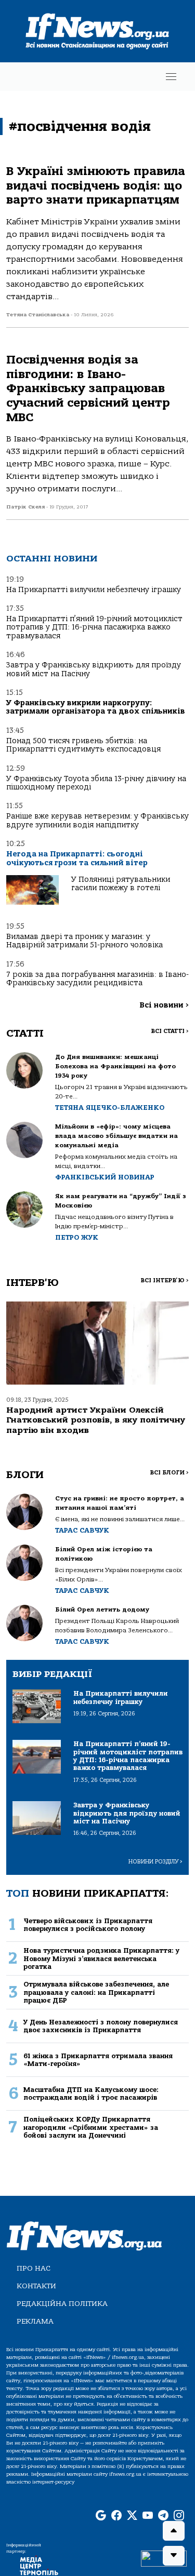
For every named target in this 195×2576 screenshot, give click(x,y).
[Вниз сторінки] (174, 2556)
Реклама (35, 2321)
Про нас (34, 2268)
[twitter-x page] (132, 2516)
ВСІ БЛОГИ (169, 1473)
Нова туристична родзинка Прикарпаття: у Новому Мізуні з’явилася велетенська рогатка (101, 1958)
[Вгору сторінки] (174, 2531)
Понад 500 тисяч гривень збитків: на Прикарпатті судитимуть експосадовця (83, 745)
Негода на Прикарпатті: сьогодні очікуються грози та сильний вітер (77, 858)
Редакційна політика (62, 2304)
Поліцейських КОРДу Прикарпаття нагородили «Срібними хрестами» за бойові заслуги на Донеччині (91, 2127)
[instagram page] (179, 2516)
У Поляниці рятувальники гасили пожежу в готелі (121, 884)
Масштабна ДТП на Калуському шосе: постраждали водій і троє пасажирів (91, 2094)
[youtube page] (148, 2516)
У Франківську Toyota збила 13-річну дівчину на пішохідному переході (96, 783)
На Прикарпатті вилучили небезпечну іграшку (94, 590)
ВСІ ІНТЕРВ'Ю (165, 1280)
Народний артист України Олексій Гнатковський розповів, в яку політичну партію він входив (96, 1420)
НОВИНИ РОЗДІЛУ (155, 1862)
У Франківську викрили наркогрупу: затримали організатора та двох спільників (96, 707)
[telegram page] (163, 2516)
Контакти (36, 2286)
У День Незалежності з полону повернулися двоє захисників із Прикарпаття (101, 2026)
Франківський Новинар (105, 1177)
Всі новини (164, 1005)
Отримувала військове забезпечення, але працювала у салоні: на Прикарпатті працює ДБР (96, 1992)
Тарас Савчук (82, 1530)
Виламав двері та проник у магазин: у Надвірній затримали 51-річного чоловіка (84, 941)
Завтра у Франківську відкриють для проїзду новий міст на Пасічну (94, 669)
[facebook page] (116, 2516)
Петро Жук (77, 1237)
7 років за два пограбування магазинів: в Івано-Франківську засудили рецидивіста (97, 979)
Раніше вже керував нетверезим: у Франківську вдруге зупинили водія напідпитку (97, 820)
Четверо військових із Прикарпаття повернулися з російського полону (88, 1925)
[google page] (101, 2516)
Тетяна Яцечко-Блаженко (110, 1108)
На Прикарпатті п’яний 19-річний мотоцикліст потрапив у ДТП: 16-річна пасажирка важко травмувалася (94, 627)
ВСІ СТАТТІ (170, 1031)
